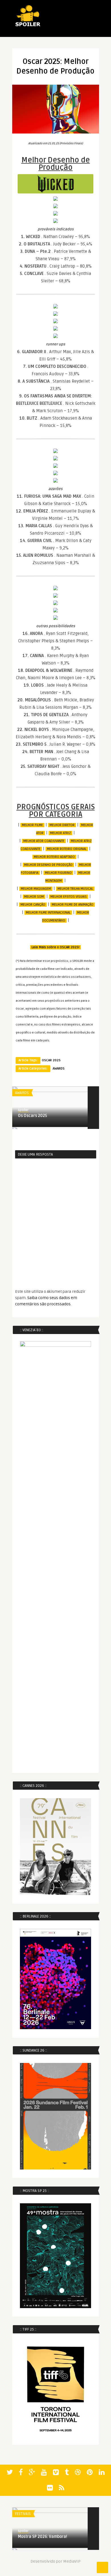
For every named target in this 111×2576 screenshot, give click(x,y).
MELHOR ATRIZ (60, 833)
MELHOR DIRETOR (62, 825)
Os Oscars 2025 (32, 1116)
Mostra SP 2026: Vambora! (43, 2537)
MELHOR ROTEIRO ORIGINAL (67, 849)
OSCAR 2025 (51, 1060)
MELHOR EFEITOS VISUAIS (69, 897)
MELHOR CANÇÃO (33, 905)
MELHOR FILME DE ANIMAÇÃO (73, 905)
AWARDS (59, 1069)
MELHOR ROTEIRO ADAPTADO (54, 857)
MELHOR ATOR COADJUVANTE (44, 841)
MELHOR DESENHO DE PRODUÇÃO (48, 865)
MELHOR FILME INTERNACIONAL (48, 913)
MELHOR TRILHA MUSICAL (75, 889)
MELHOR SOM (34, 897)
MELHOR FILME (32, 825)
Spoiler (23, 1110)
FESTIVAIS (23, 2514)
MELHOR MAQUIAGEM (36, 889)
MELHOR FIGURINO (58, 873)
